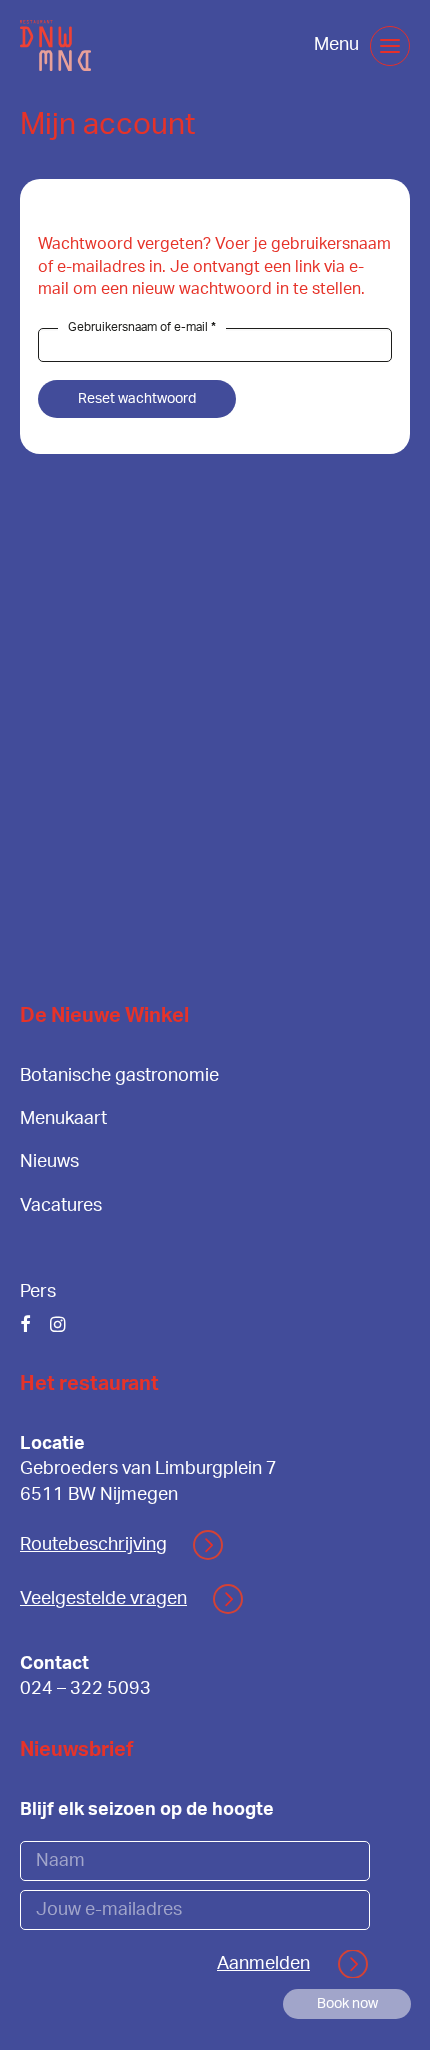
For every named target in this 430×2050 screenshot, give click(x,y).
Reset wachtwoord (137, 399)
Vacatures (61, 1206)
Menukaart (63, 1119)
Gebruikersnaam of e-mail (147, 327)
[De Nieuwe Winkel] (55, 45)
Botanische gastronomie (119, 1076)
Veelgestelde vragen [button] (103, 1599)
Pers (38, 1292)
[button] (390, 46)
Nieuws (49, 1162)
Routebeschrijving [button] (93, 1545)
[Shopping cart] (283, 46)
